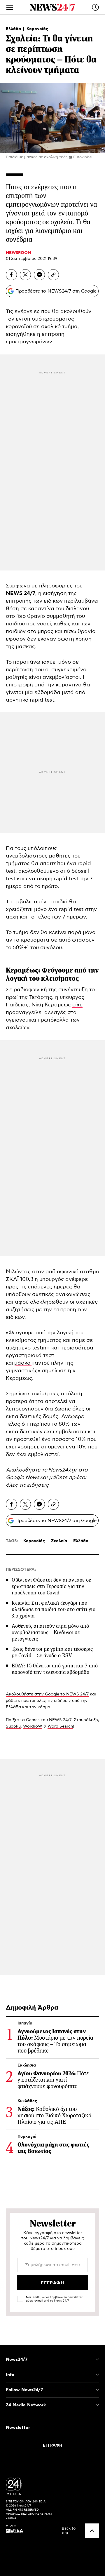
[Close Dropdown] (97, 2359)
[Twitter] (25, 275)
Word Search (60, 1726)
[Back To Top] (92, 2531)
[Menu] (10, 7)
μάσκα (23, 1363)
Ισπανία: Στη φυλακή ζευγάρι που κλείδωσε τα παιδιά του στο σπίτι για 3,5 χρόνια (54, 1609)
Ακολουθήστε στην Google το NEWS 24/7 (47, 1694)
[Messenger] (39, 275)
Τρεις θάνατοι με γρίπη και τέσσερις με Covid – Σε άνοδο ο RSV (52, 1652)
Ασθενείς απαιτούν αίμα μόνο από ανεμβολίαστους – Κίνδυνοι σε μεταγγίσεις (50, 1632)
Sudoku (13, 1726)
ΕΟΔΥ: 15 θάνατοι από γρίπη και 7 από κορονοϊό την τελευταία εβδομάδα (55, 1669)
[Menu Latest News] (95, 7)
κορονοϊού (20, 327)
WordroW (33, 1726)
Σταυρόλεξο (86, 1720)
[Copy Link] (53, 275)
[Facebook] (11, 275)
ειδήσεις (38, 1485)
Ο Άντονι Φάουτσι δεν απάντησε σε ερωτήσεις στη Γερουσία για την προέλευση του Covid (51, 1586)
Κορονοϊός (37, 29)
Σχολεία (59, 1541)
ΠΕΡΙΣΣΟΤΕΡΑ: (21, 1570)
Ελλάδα (14, 29)
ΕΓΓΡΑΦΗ (53, 2445)
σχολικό (52, 327)
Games (33, 1720)
